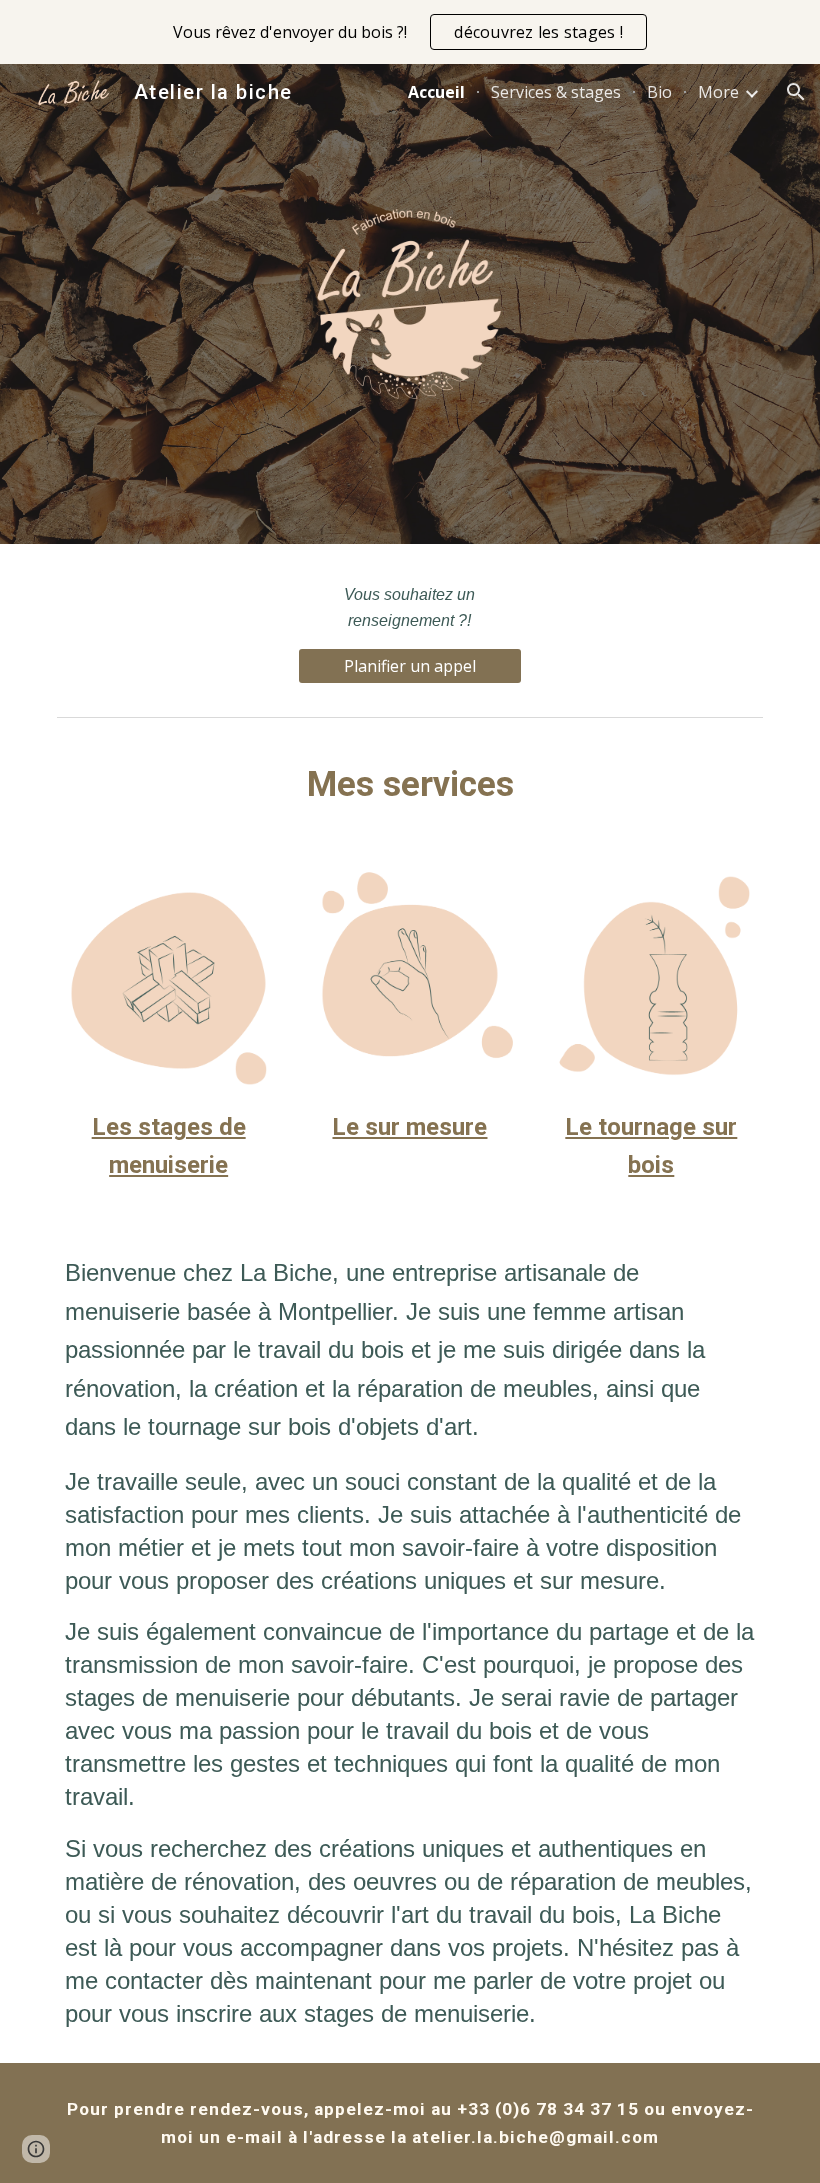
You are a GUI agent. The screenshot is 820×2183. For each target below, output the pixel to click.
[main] (409, 608)
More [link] (718, 92)
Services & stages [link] (556, 92)
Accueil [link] (436, 92)
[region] (410, 32)
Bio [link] (659, 92)
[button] (796, 92)
